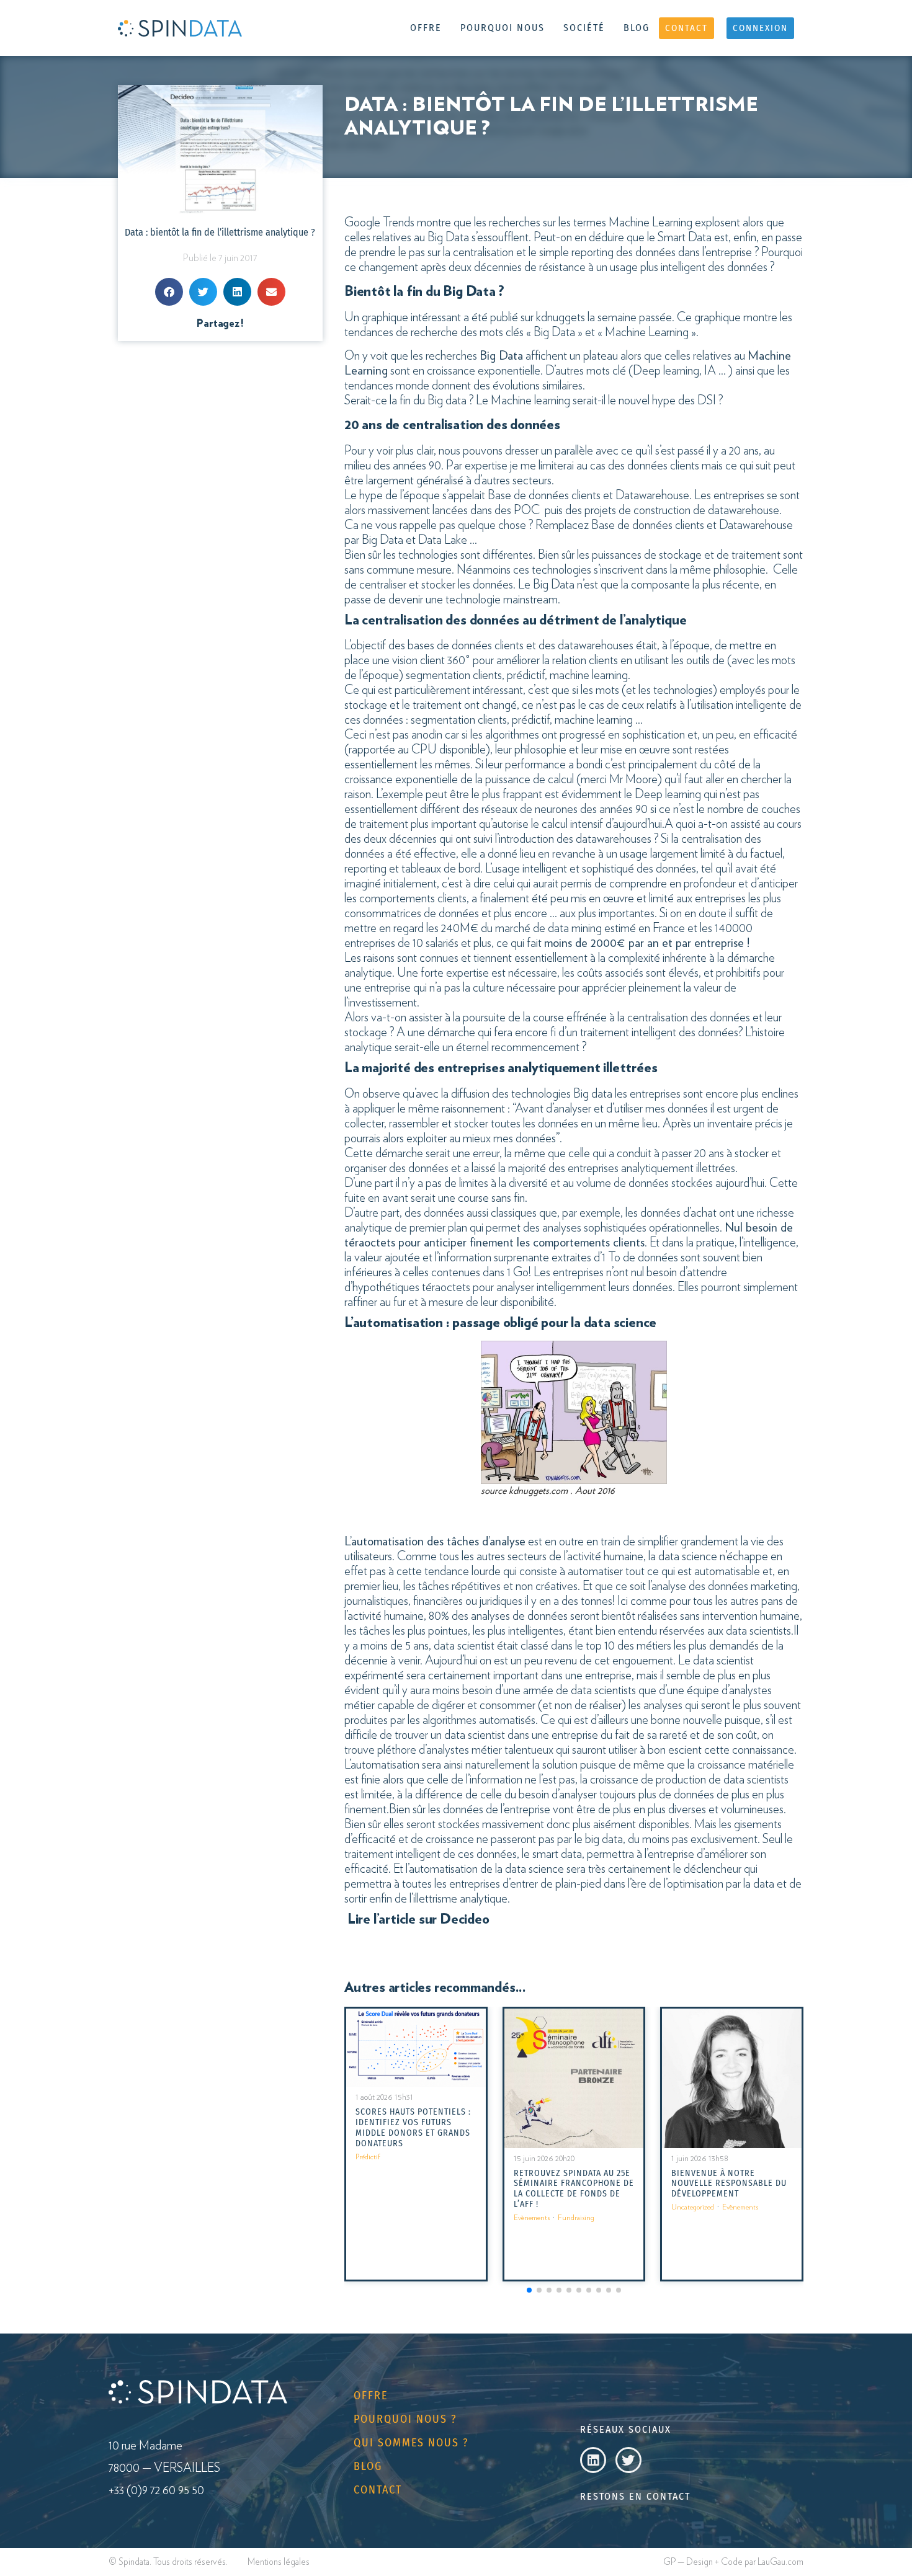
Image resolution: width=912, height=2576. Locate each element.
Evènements (532, 2218)
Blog (637, 28)
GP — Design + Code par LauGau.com (733, 2562)
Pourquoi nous (503, 28)
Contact (378, 2490)
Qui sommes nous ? (411, 2443)
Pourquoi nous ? (405, 2419)
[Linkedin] (593, 2460)
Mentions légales (279, 2562)
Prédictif (368, 2157)
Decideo (465, 1919)
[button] (169, 292)
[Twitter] (628, 2460)
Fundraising (576, 2218)
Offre (426, 28)
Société (584, 28)
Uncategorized (693, 2207)
